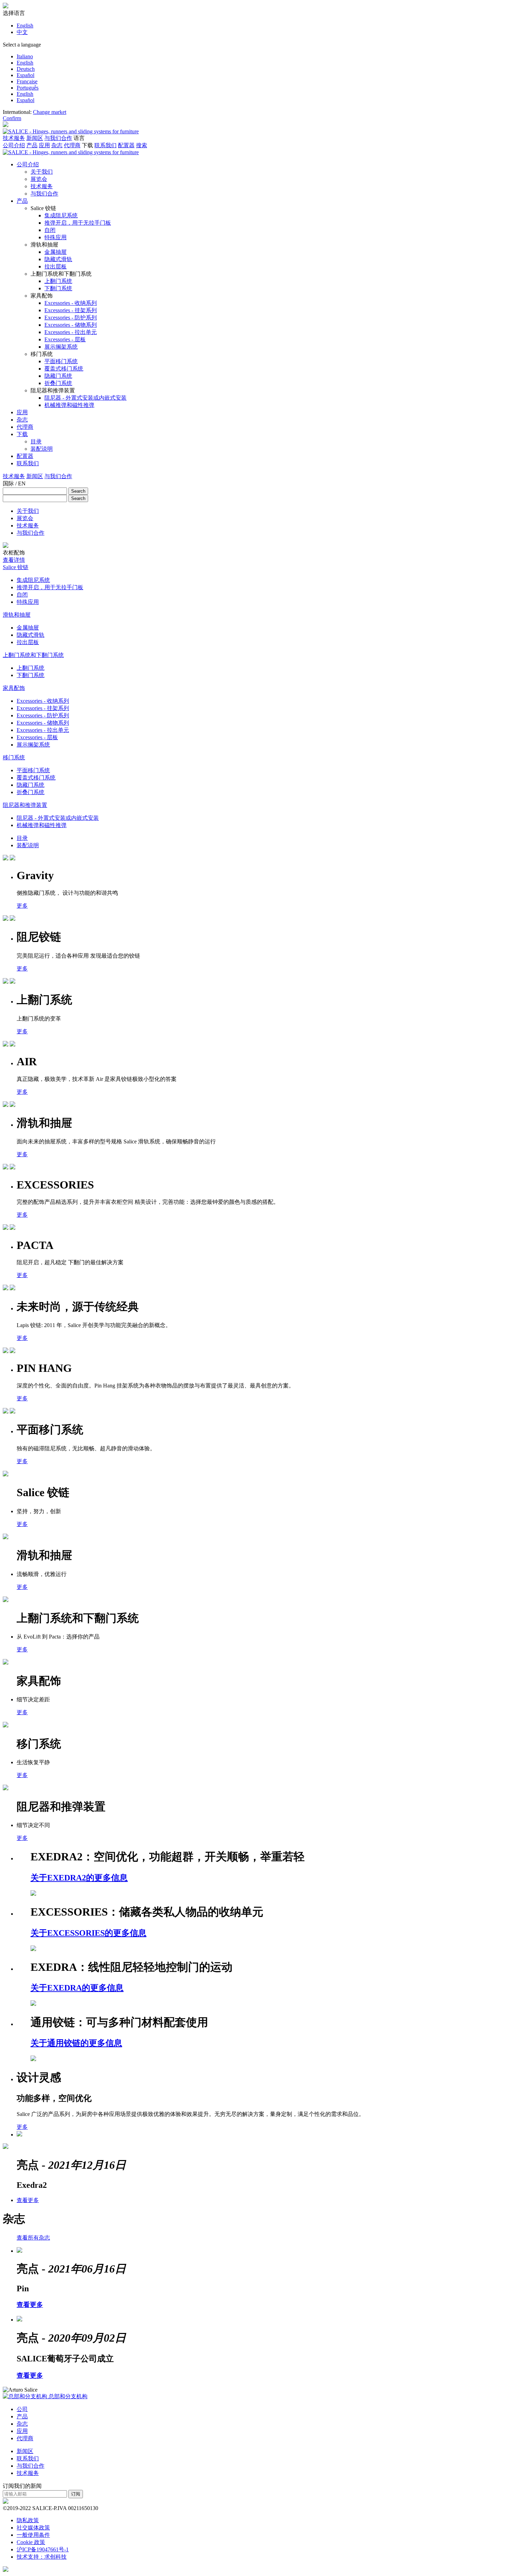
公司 (22, 2409)
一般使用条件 (33, 2535)
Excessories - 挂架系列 (43, 708)
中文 (22, 32)
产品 (32, 145)
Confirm (12, 118)
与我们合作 (58, 138)
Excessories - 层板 (37, 737)
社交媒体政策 (33, 2528)
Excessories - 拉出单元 (43, 730)
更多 (22, 906)
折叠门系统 (31, 792)
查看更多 (28, 2200)
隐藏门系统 (31, 785)
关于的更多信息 (79, 1878)
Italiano (25, 56)
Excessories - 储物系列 (43, 723)
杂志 (57, 145)
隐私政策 (28, 2520)
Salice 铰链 (16, 567)
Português (28, 88)
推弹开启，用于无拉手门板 (50, 587)
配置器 (126, 145)
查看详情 (14, 560)
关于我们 (28, 511)
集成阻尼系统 (33, 580)
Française (27, 81)
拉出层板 (28, 642)
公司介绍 (14, 145)
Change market (50, 112)
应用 (44, 145)
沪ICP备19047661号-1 (43, 2549)
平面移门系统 (33, 770)
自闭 (22, 595)
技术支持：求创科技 (42, 2557)
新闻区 (35, 138)
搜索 (142, 145)
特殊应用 (28, 602)
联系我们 (105, 145)
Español (25, 75)
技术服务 (14, 138)
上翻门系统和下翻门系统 (33, 655)
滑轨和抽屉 (17, 615)
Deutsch (26, 69)
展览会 (25, 518)
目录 (22, 838)
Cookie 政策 (31, 2542)
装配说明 (28, 845)
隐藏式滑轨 (31, 635)
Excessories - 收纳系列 (43, 701)
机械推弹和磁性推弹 (42, 825)
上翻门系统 (31, 668)
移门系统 (14, 757)
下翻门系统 (31, 675)
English (25, 26)
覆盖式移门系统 (36, 778)
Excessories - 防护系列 (43, 715)
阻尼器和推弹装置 (25, 805)
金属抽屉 (28, 628)
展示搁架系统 (33, 745)
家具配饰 (14, 688)
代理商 (72, 145)
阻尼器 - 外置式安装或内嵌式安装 (58, 818)
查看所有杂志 (33, 2238)
